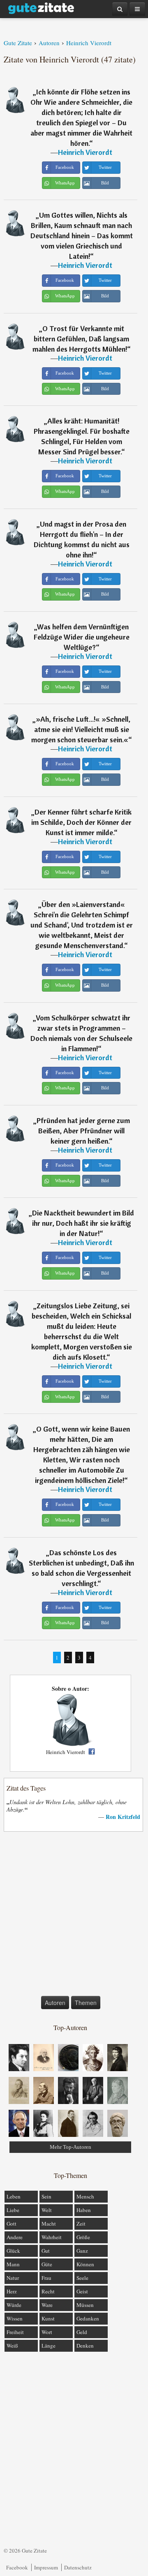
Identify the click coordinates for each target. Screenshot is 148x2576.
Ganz (82, 2251)
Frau (46, 2278)
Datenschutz (78, 2567)
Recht (48, 2291)
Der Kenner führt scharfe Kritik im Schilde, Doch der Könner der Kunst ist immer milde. (81, 822)
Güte (47, 2264)
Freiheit (15, 2332)
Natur (13, 2278)
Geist (82, 2291)
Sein (46, 2196)
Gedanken (88, 2318)
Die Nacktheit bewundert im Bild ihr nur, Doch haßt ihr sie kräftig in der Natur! (83, 1223)
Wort (47, 2332)
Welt (47, 2210)
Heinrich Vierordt (85, 152)
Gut (46, 2251)
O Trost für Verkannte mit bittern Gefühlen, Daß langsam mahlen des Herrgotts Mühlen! (81, 339)
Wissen (15, 2318)
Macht (49, 2224)
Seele (82, 2278)
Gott (12, 2224)
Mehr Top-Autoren (71, 2147)
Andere (15, 2237)
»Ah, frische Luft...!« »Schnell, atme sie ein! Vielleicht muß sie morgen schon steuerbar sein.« (81, 729)
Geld (82, 2332)
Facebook (17, 2567)
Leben (14, 2196)
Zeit (81, 2224)
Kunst (48, 2318)
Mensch (85, 2196)
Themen (86, 2003)
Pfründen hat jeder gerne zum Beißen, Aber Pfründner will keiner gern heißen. (83, 1131)
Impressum (46, 2567)
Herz (12, 2291)
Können (85, 2264)
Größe (83, 2237)
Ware (47, 2305)
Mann (13, 2264)
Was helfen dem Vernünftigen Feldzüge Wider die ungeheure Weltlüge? (82, 637)
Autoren (55, 2003)
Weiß (12, 2346)
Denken (85, 2346)
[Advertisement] (74, 1915)
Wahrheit (52, 2237)
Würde (14, 2305)
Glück (13, 2251)
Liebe (13, 2210)
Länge (49, 2346)
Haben (84, 2210)
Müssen (85, 2305)
